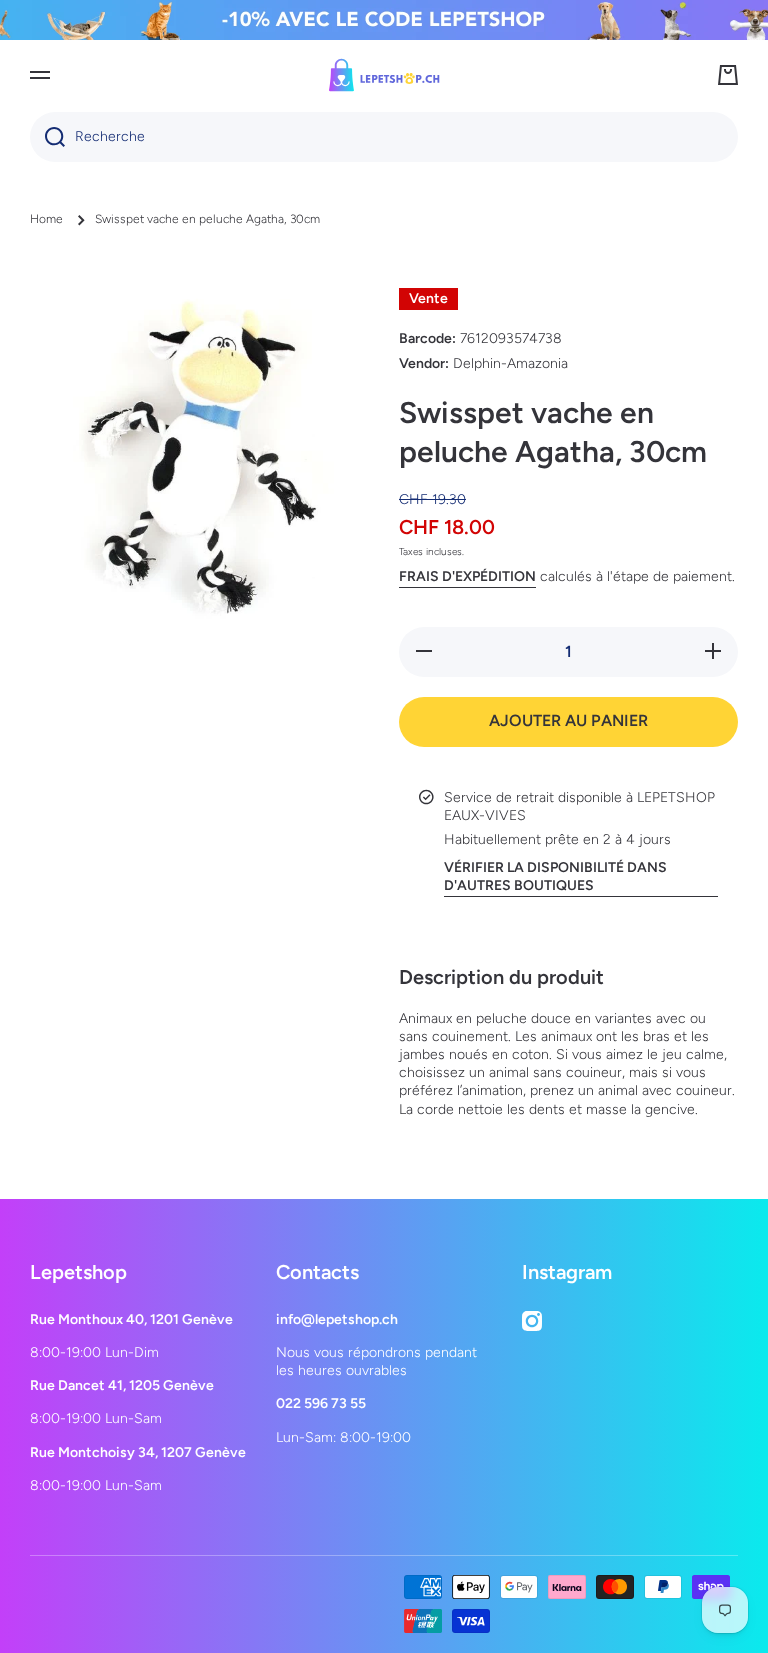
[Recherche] (47, 137)
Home (46, 219)
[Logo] (384, 75)
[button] (728, 75)
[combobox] (384, 137)
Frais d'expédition (467, 576)
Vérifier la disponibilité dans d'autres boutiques (555, 876)
